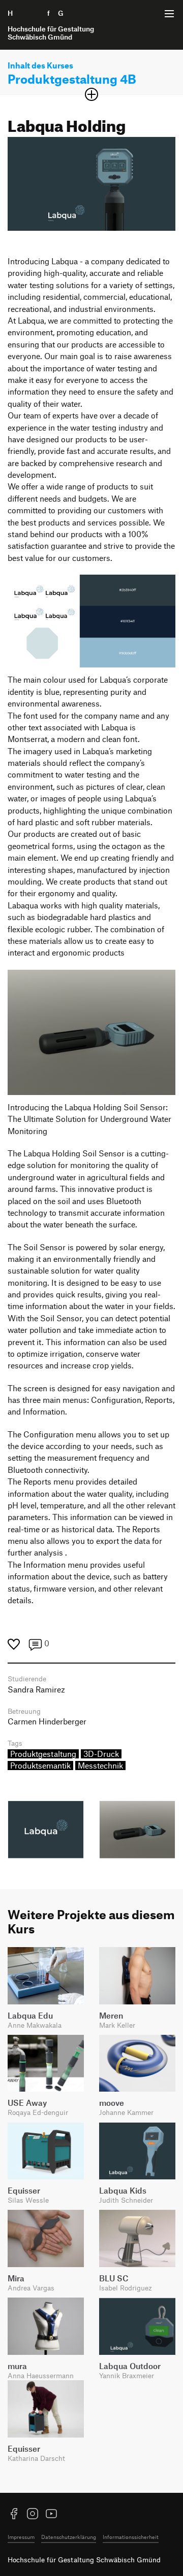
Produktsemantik (40, 1766)
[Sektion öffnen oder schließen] (91, 94)
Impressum (21, 2537)
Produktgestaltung (43, 1754)
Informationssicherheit (131, 2537)
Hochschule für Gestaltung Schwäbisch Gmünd (84, 2560)
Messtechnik (100, 1766)
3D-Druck (101, 1754)
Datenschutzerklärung (69, 2537)
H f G (51, 25)
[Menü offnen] (169, 14)
